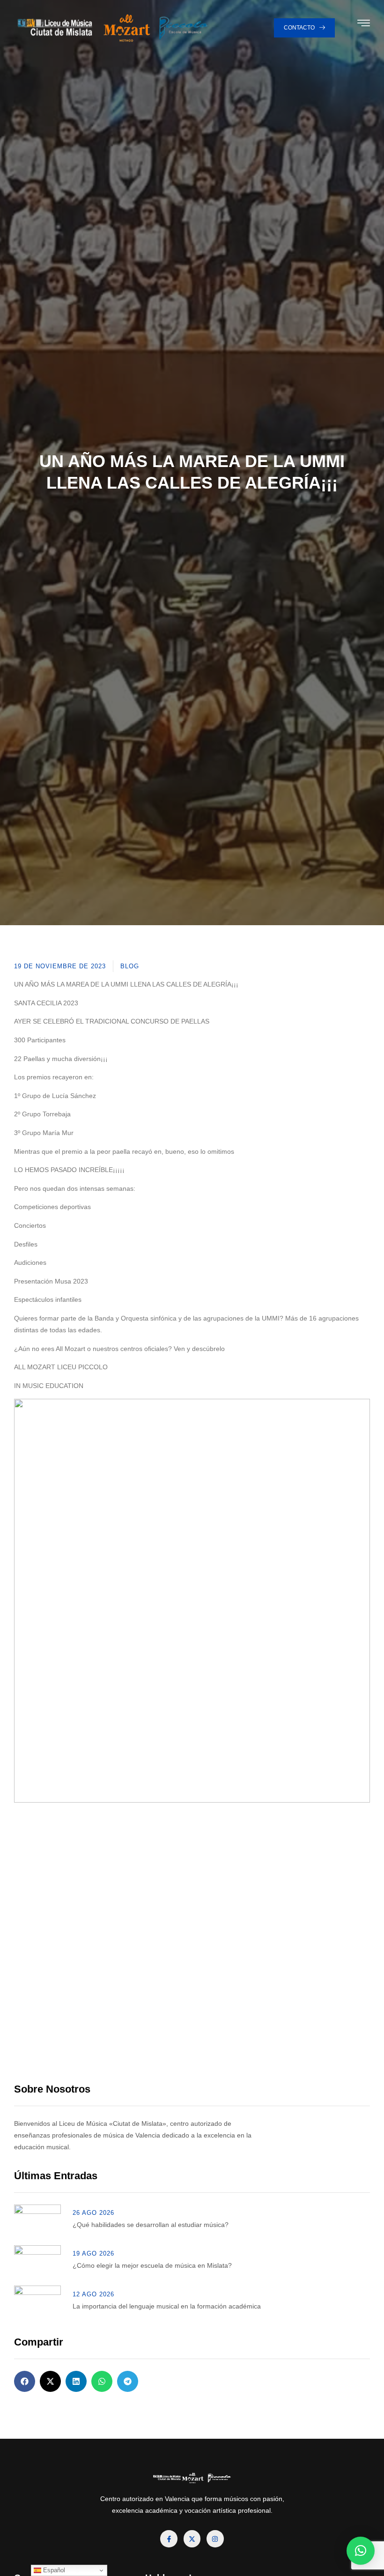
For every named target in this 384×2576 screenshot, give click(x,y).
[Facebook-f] (169, 2539)
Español (53, 2570)
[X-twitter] (192, 2539)
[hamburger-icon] (364, 25)
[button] (25, 2381)
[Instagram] (215, 2539)
